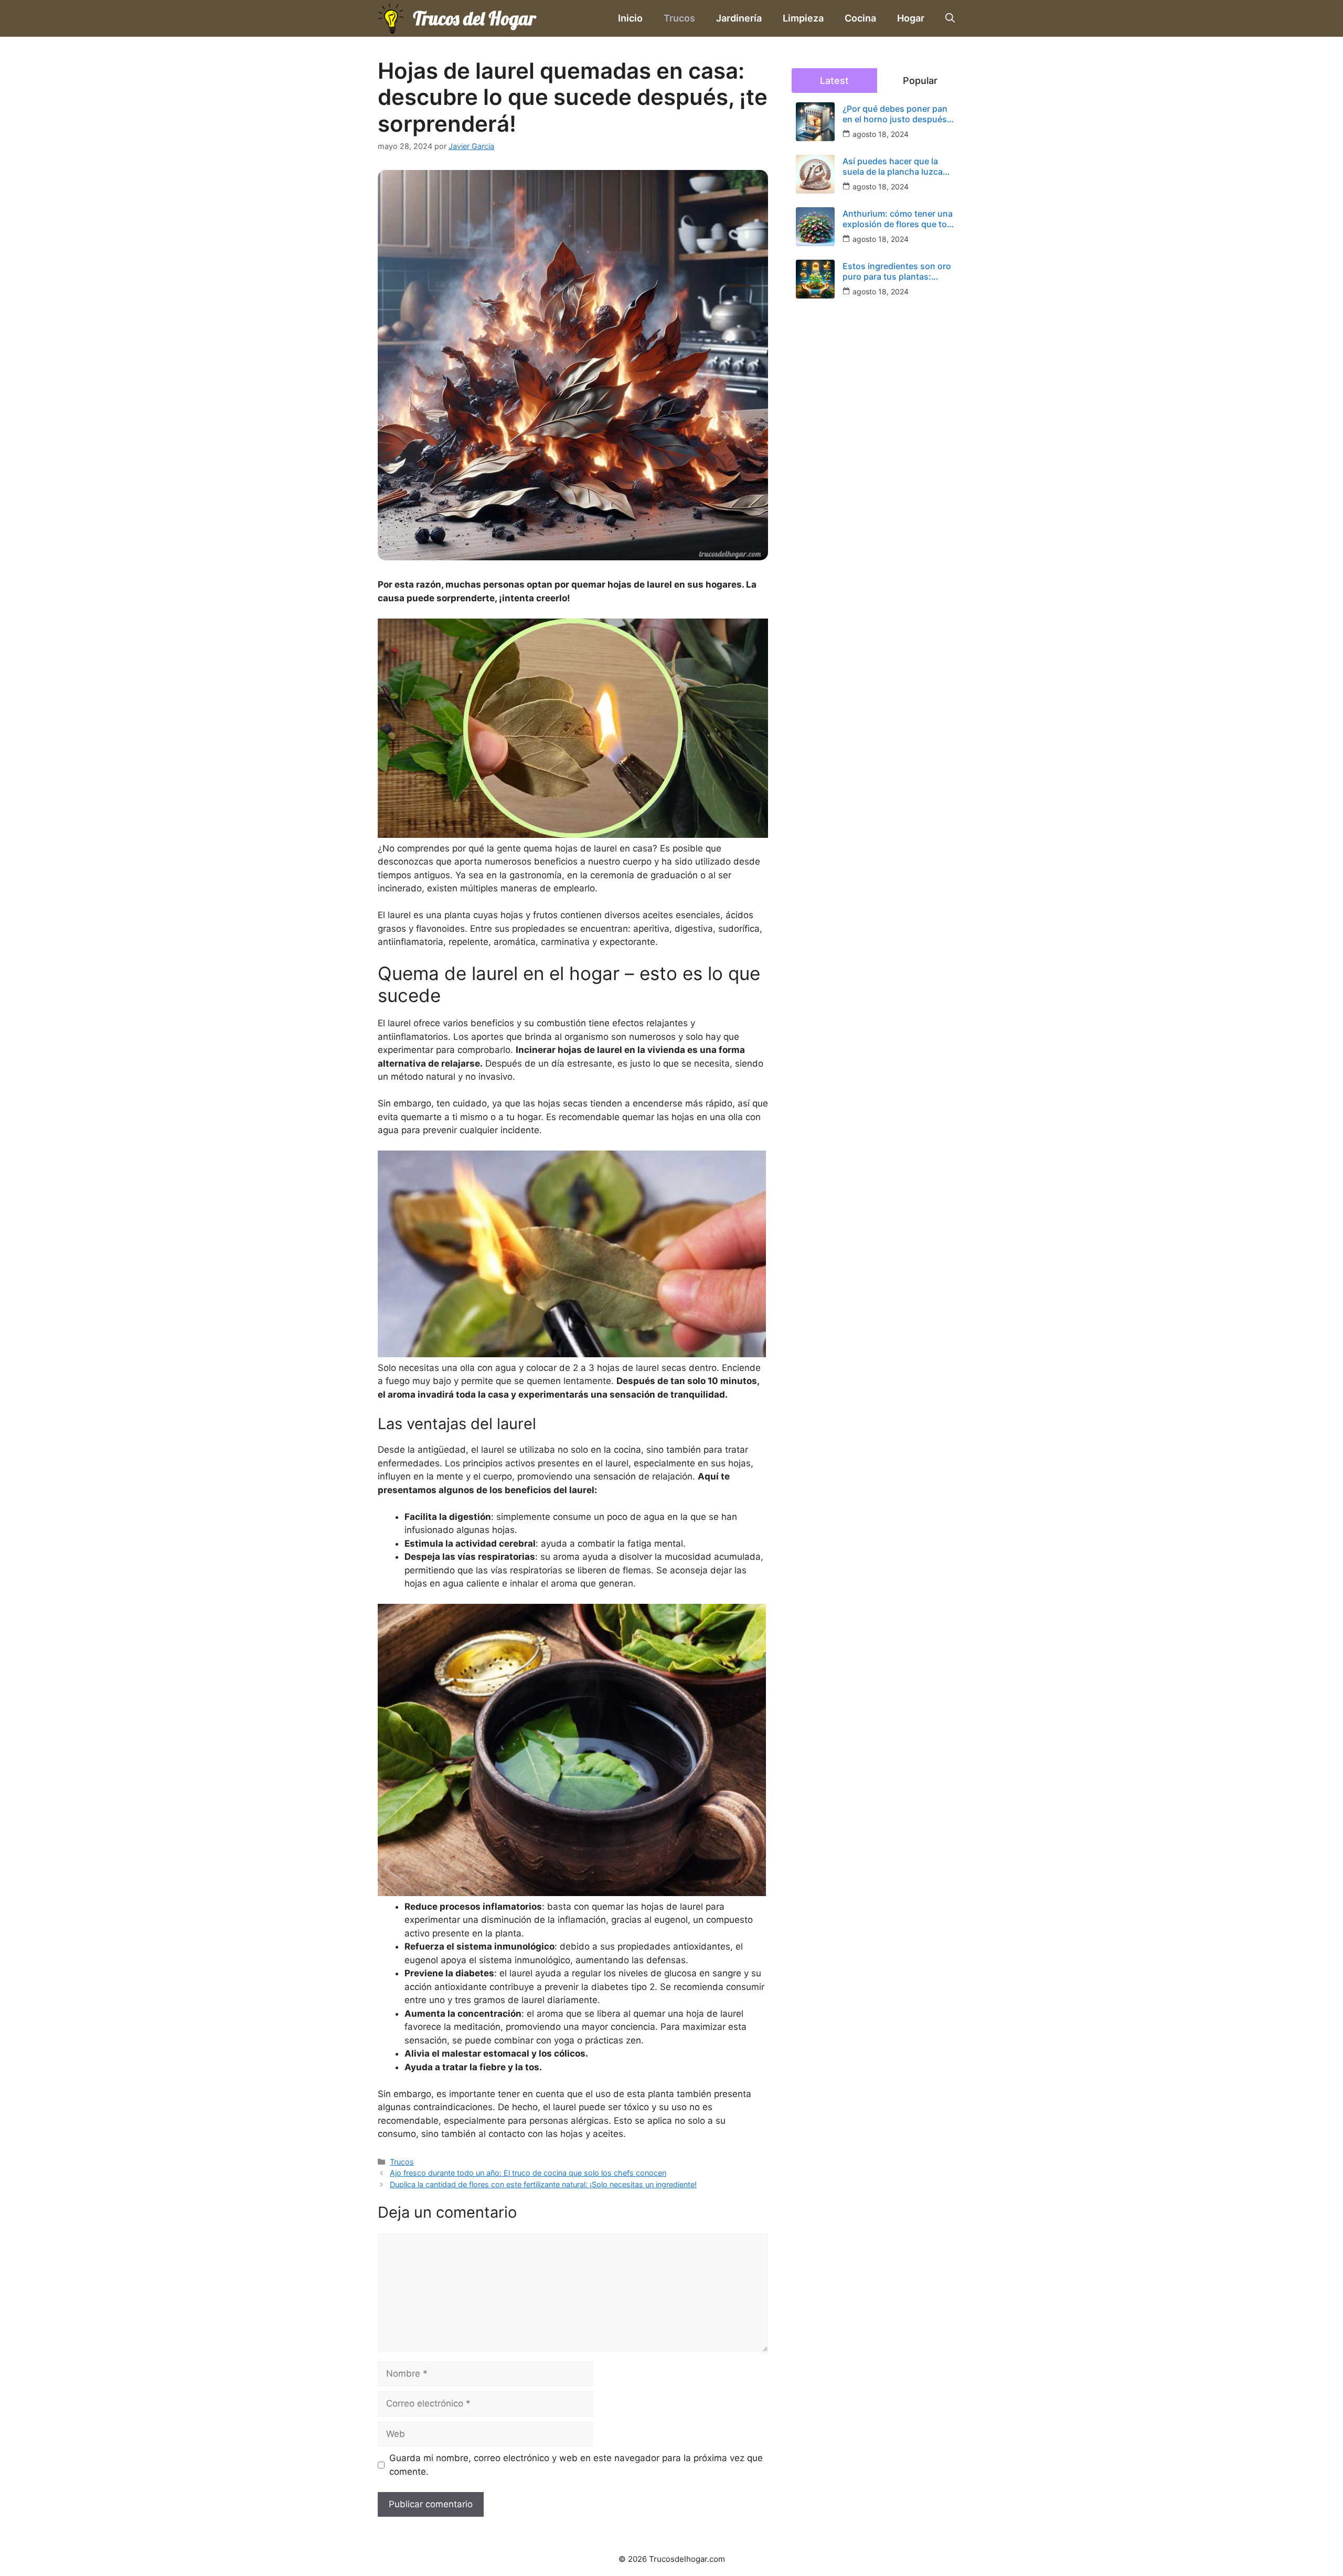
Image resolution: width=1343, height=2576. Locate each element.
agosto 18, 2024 (881, 134)
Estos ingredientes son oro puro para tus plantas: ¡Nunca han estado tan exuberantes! (897, 271)
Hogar (911, 18)
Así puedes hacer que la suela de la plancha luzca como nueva (893, 166)
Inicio (630, 18)
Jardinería (739, 18)
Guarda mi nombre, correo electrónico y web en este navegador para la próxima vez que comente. (576, 2465)
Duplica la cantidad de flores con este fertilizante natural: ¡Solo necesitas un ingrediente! (543, 2184)
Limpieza (803, 18)
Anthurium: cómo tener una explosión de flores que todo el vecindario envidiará (900, 219)
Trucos (679, 18)
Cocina (860, 18)
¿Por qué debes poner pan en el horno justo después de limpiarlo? (895, 114)
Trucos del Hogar (474, 18)
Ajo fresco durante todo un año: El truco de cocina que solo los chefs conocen (528, 2173)
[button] (950, 18)
